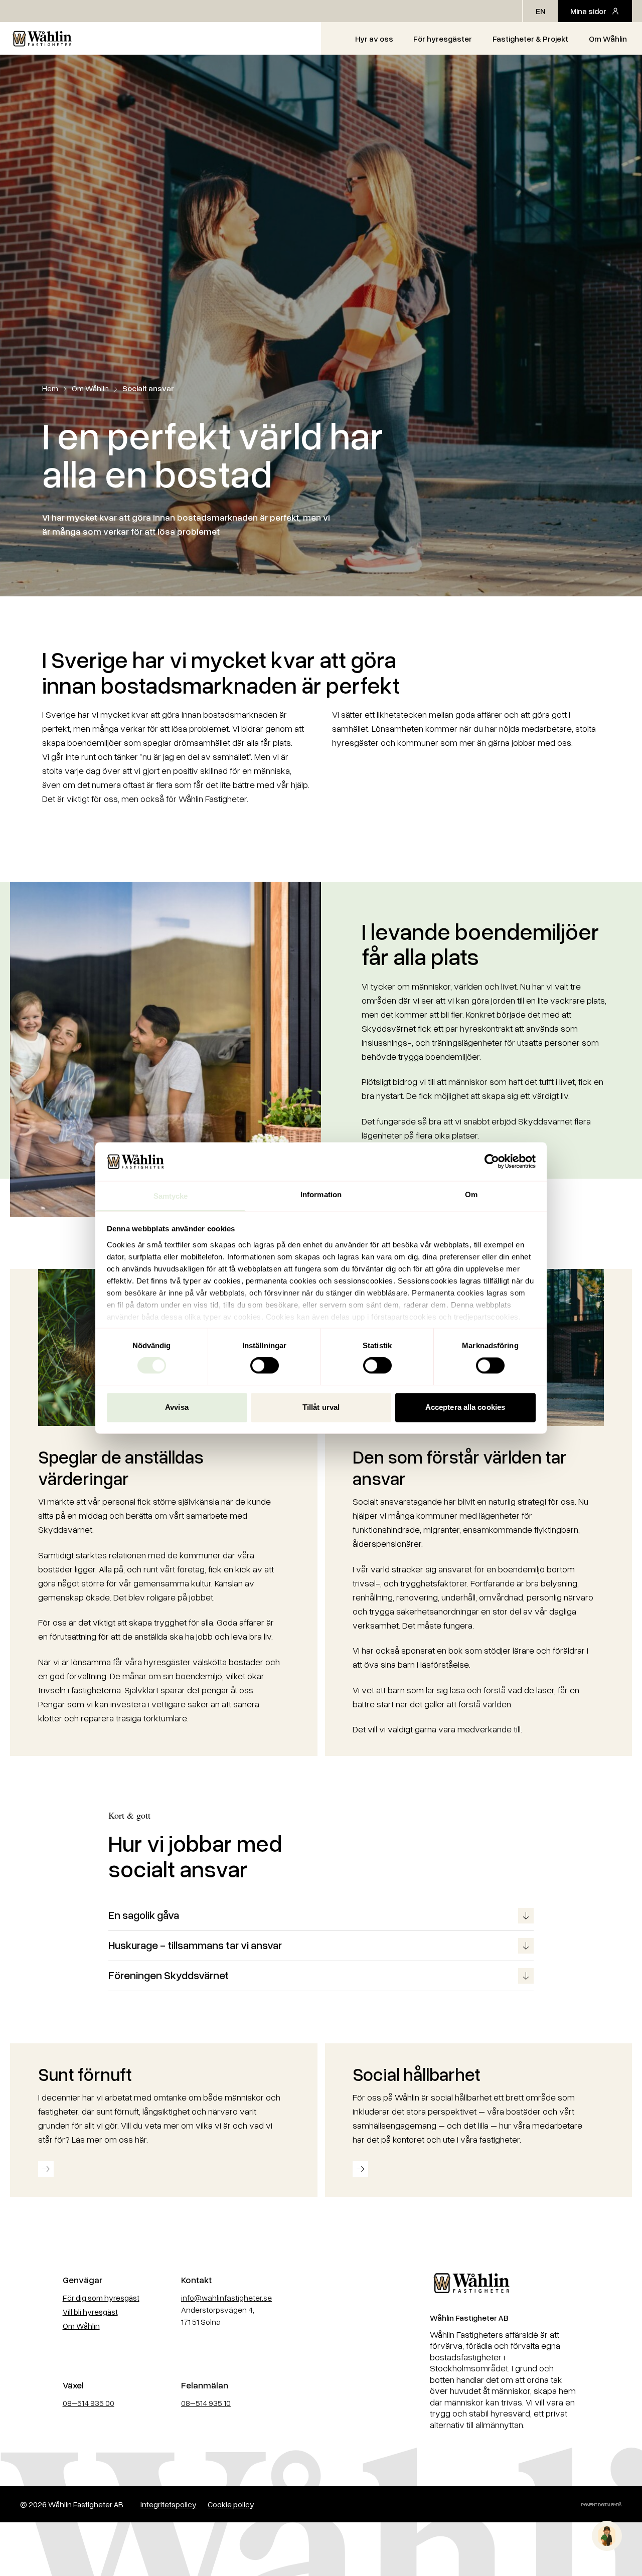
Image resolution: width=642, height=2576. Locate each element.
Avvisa (177, 1407)
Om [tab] (471, 1194)
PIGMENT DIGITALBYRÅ (602, 2505)
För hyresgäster (443, 39)
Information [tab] (321, 1194)
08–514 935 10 (206, 2403)
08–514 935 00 (89, 2403)
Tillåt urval (321, 1407)
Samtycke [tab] (171, 1196)
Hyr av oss (374, 39)
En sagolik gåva (144, 1915)
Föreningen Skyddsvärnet (169, 1975)
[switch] (265, 1366)
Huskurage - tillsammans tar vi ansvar (195, 1945)
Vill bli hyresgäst (90, 2312)
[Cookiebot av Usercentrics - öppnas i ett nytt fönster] (492, 1162)
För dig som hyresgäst (101, 2298)
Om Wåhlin (608, 39)
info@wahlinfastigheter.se (226, 2298)
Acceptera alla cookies (465, 1407)
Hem (50, 388)
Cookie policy (231, 2504)
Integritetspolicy (169, 2504)
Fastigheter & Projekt (530, 39)
